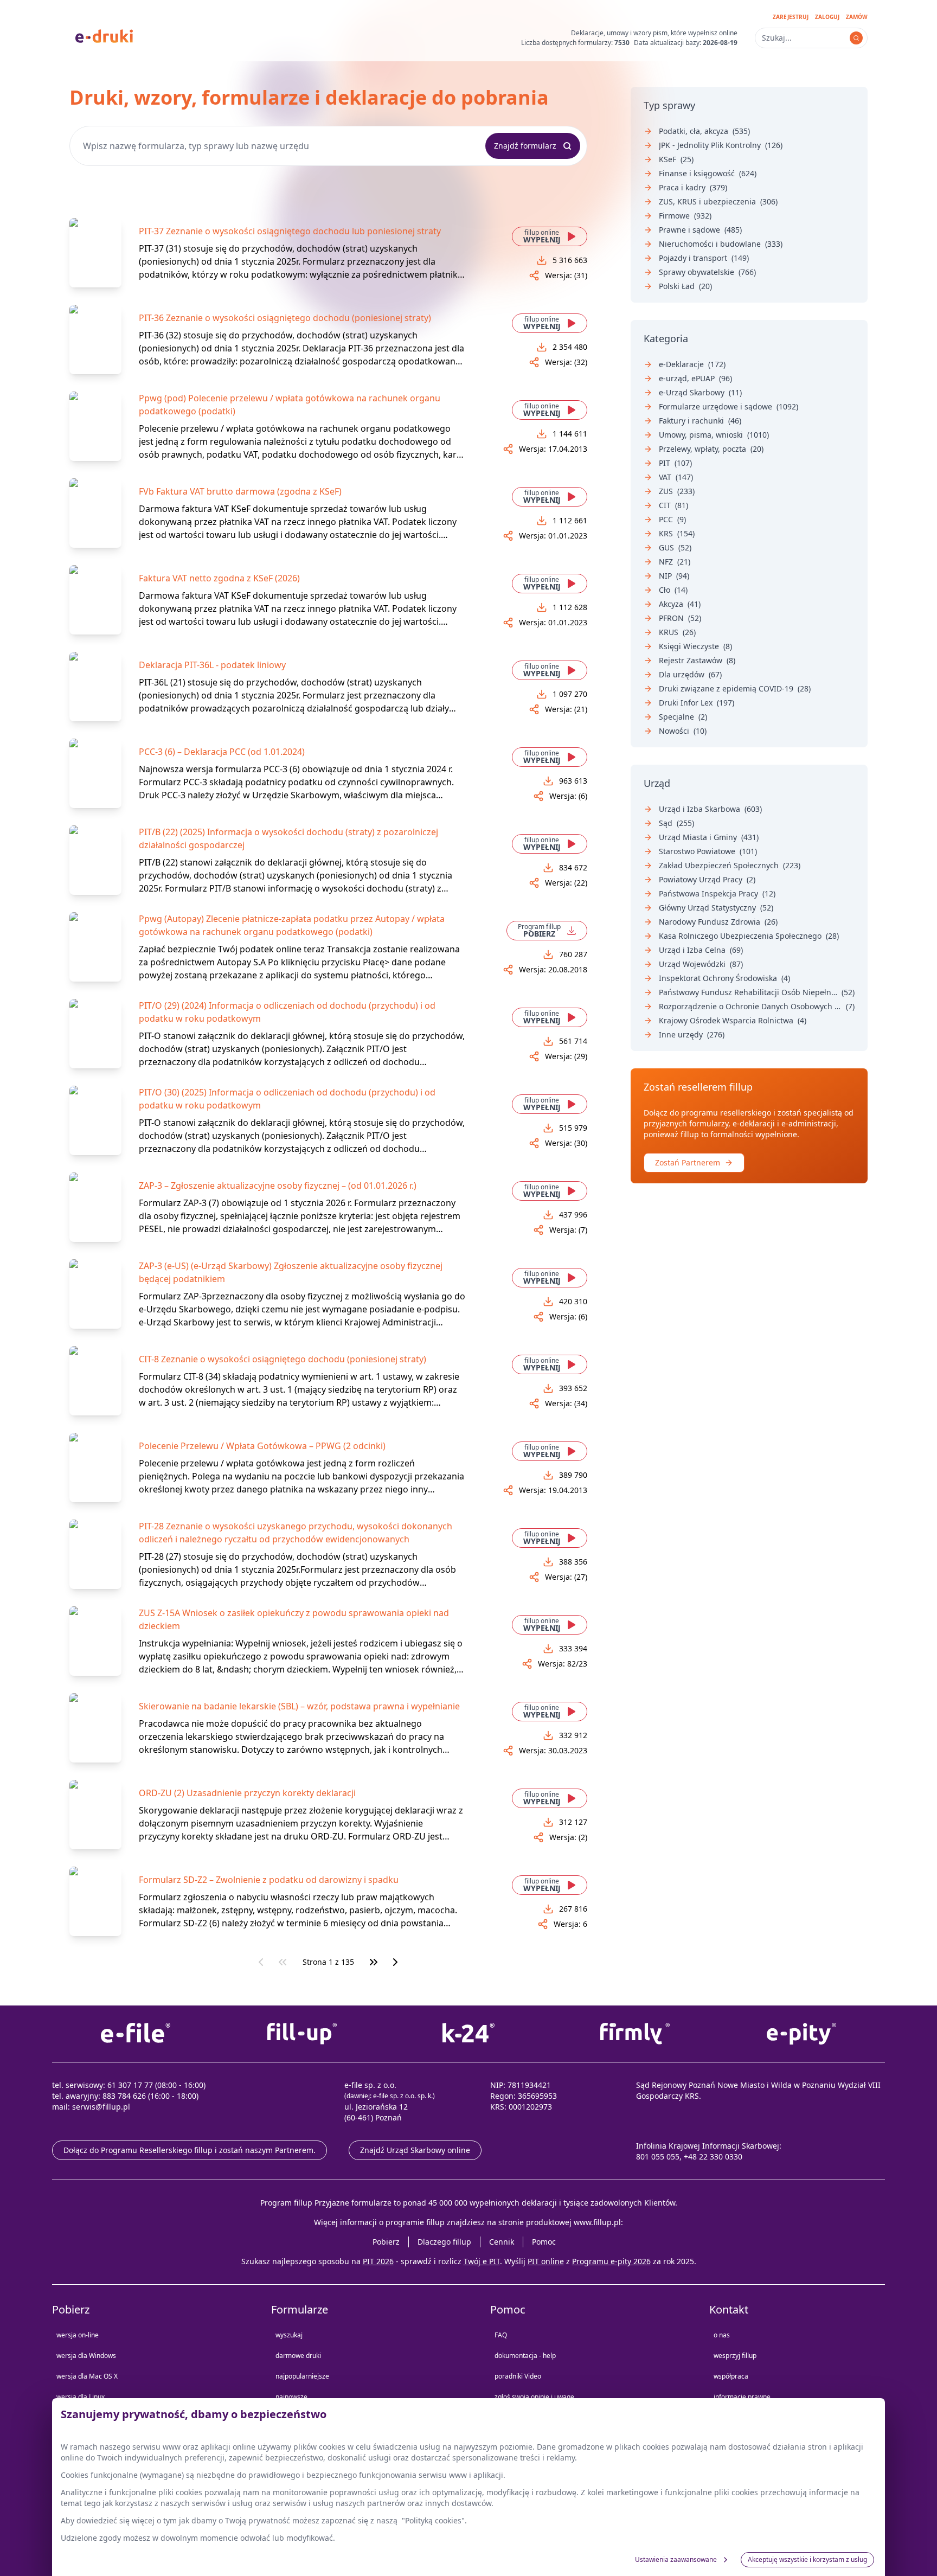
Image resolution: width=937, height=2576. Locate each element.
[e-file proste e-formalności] (135, 2034)
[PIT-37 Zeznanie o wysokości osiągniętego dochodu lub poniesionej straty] (95, 253)
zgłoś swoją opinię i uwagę (534, 2397)
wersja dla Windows (86, 2356)
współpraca (731, 2376)
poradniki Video (518, 2376)
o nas (722, 2335)
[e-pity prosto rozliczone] (802, 2034)
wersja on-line (78, 2335)
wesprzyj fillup (735, 2356)
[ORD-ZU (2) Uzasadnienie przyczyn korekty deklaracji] (95, 1815)
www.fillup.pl (597, 2222)
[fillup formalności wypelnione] (302, 2034)
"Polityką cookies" (433, 2520)
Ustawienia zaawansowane (676, 2559)
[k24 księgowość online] (468, 2034)
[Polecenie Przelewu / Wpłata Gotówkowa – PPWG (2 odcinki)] (95, 1468)
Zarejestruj (791, 17)
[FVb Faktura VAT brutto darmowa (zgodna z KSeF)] (95, 513)
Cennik (502, 2242)
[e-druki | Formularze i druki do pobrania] (104, 35)
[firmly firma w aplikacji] (635, 2034)
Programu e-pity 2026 (611, 2261)
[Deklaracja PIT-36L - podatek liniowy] (95, 687)
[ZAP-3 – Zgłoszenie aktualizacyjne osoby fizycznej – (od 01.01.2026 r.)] (95, 1207)
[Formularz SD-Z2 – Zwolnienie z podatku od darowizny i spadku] (95, 1901)
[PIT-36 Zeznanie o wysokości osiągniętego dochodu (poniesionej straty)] (95, 339)
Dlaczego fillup (444, 2242)
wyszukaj (289, 2335)
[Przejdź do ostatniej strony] (374, 1962)
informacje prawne (742, 2397)
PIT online (546, 2261)
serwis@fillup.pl (101, 2107)
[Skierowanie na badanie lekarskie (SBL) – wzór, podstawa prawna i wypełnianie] (95, 1728)
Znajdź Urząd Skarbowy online (415, 2150)
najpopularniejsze (302, 2376)
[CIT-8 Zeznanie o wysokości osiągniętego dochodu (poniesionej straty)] (95, 1381)
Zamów (857, 17)
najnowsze (291, 2397)
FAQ (501, 2335)
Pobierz (386, 2242)
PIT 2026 (378, 2261)
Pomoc (544, 2242)
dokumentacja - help (525, 2356)
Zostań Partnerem (688, 1162)
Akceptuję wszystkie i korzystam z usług (807, 2559)
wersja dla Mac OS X (87, 2376)
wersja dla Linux (81, 2397)
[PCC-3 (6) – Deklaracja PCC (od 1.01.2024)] (95, 773)
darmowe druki (298, 2356)
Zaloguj (827, 17)
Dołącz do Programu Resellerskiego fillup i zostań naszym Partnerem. (190, 2150)
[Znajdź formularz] (856, 38)
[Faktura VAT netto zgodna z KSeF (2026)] (95, 600)
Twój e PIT (482, 2261)
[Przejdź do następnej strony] (395, 1962)
